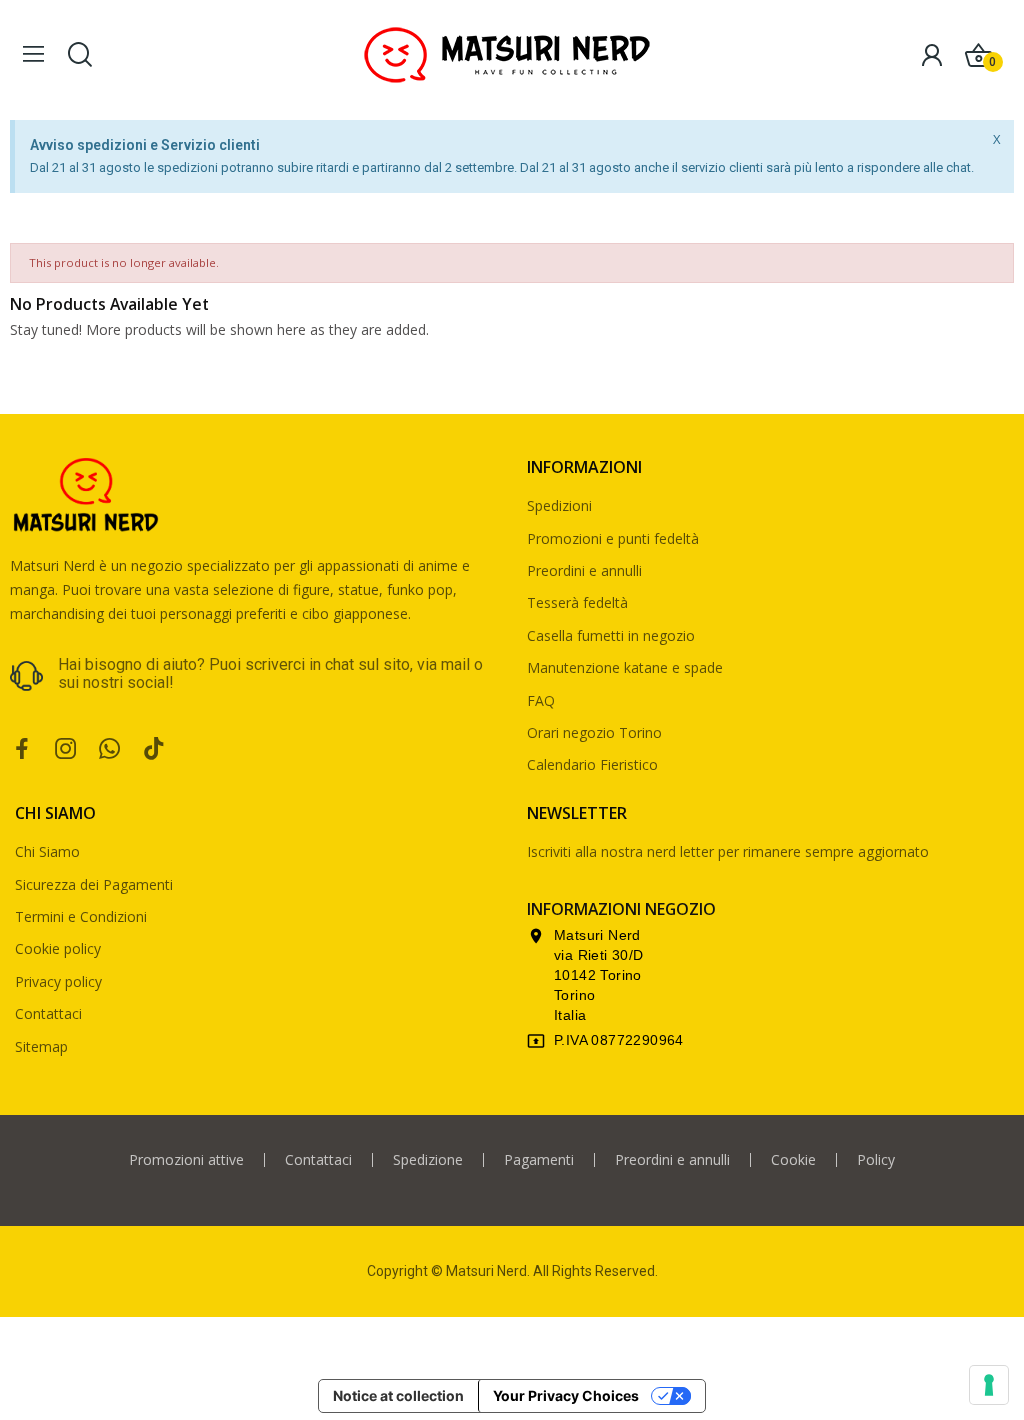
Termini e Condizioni (81, 916)
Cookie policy (58, 948)
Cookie (793, 1160)
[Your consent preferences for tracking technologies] (989, 1385)
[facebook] (22, 749)
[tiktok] (154, 749)
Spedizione (428, 1160)
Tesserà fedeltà (577, 602)
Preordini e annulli (584, 570)
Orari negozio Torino (594, 732)
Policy (876, 1160)
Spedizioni (559, 505)
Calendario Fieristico (592, 764)
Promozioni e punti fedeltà (613, 538)
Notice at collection (398, 1395)
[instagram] (66, 749)
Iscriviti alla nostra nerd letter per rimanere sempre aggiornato (728, 851)
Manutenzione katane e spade (625, 667)
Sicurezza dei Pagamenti (94, 884)
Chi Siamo (47, 851)
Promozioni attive (186, 1160)
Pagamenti (539, 1160)
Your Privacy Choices (566, 1395)
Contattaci (48, 1013)
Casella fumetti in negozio (611, 635)
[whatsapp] (110, 749)
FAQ (541, 700)
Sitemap (41, 1046)
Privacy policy (58, 981)
